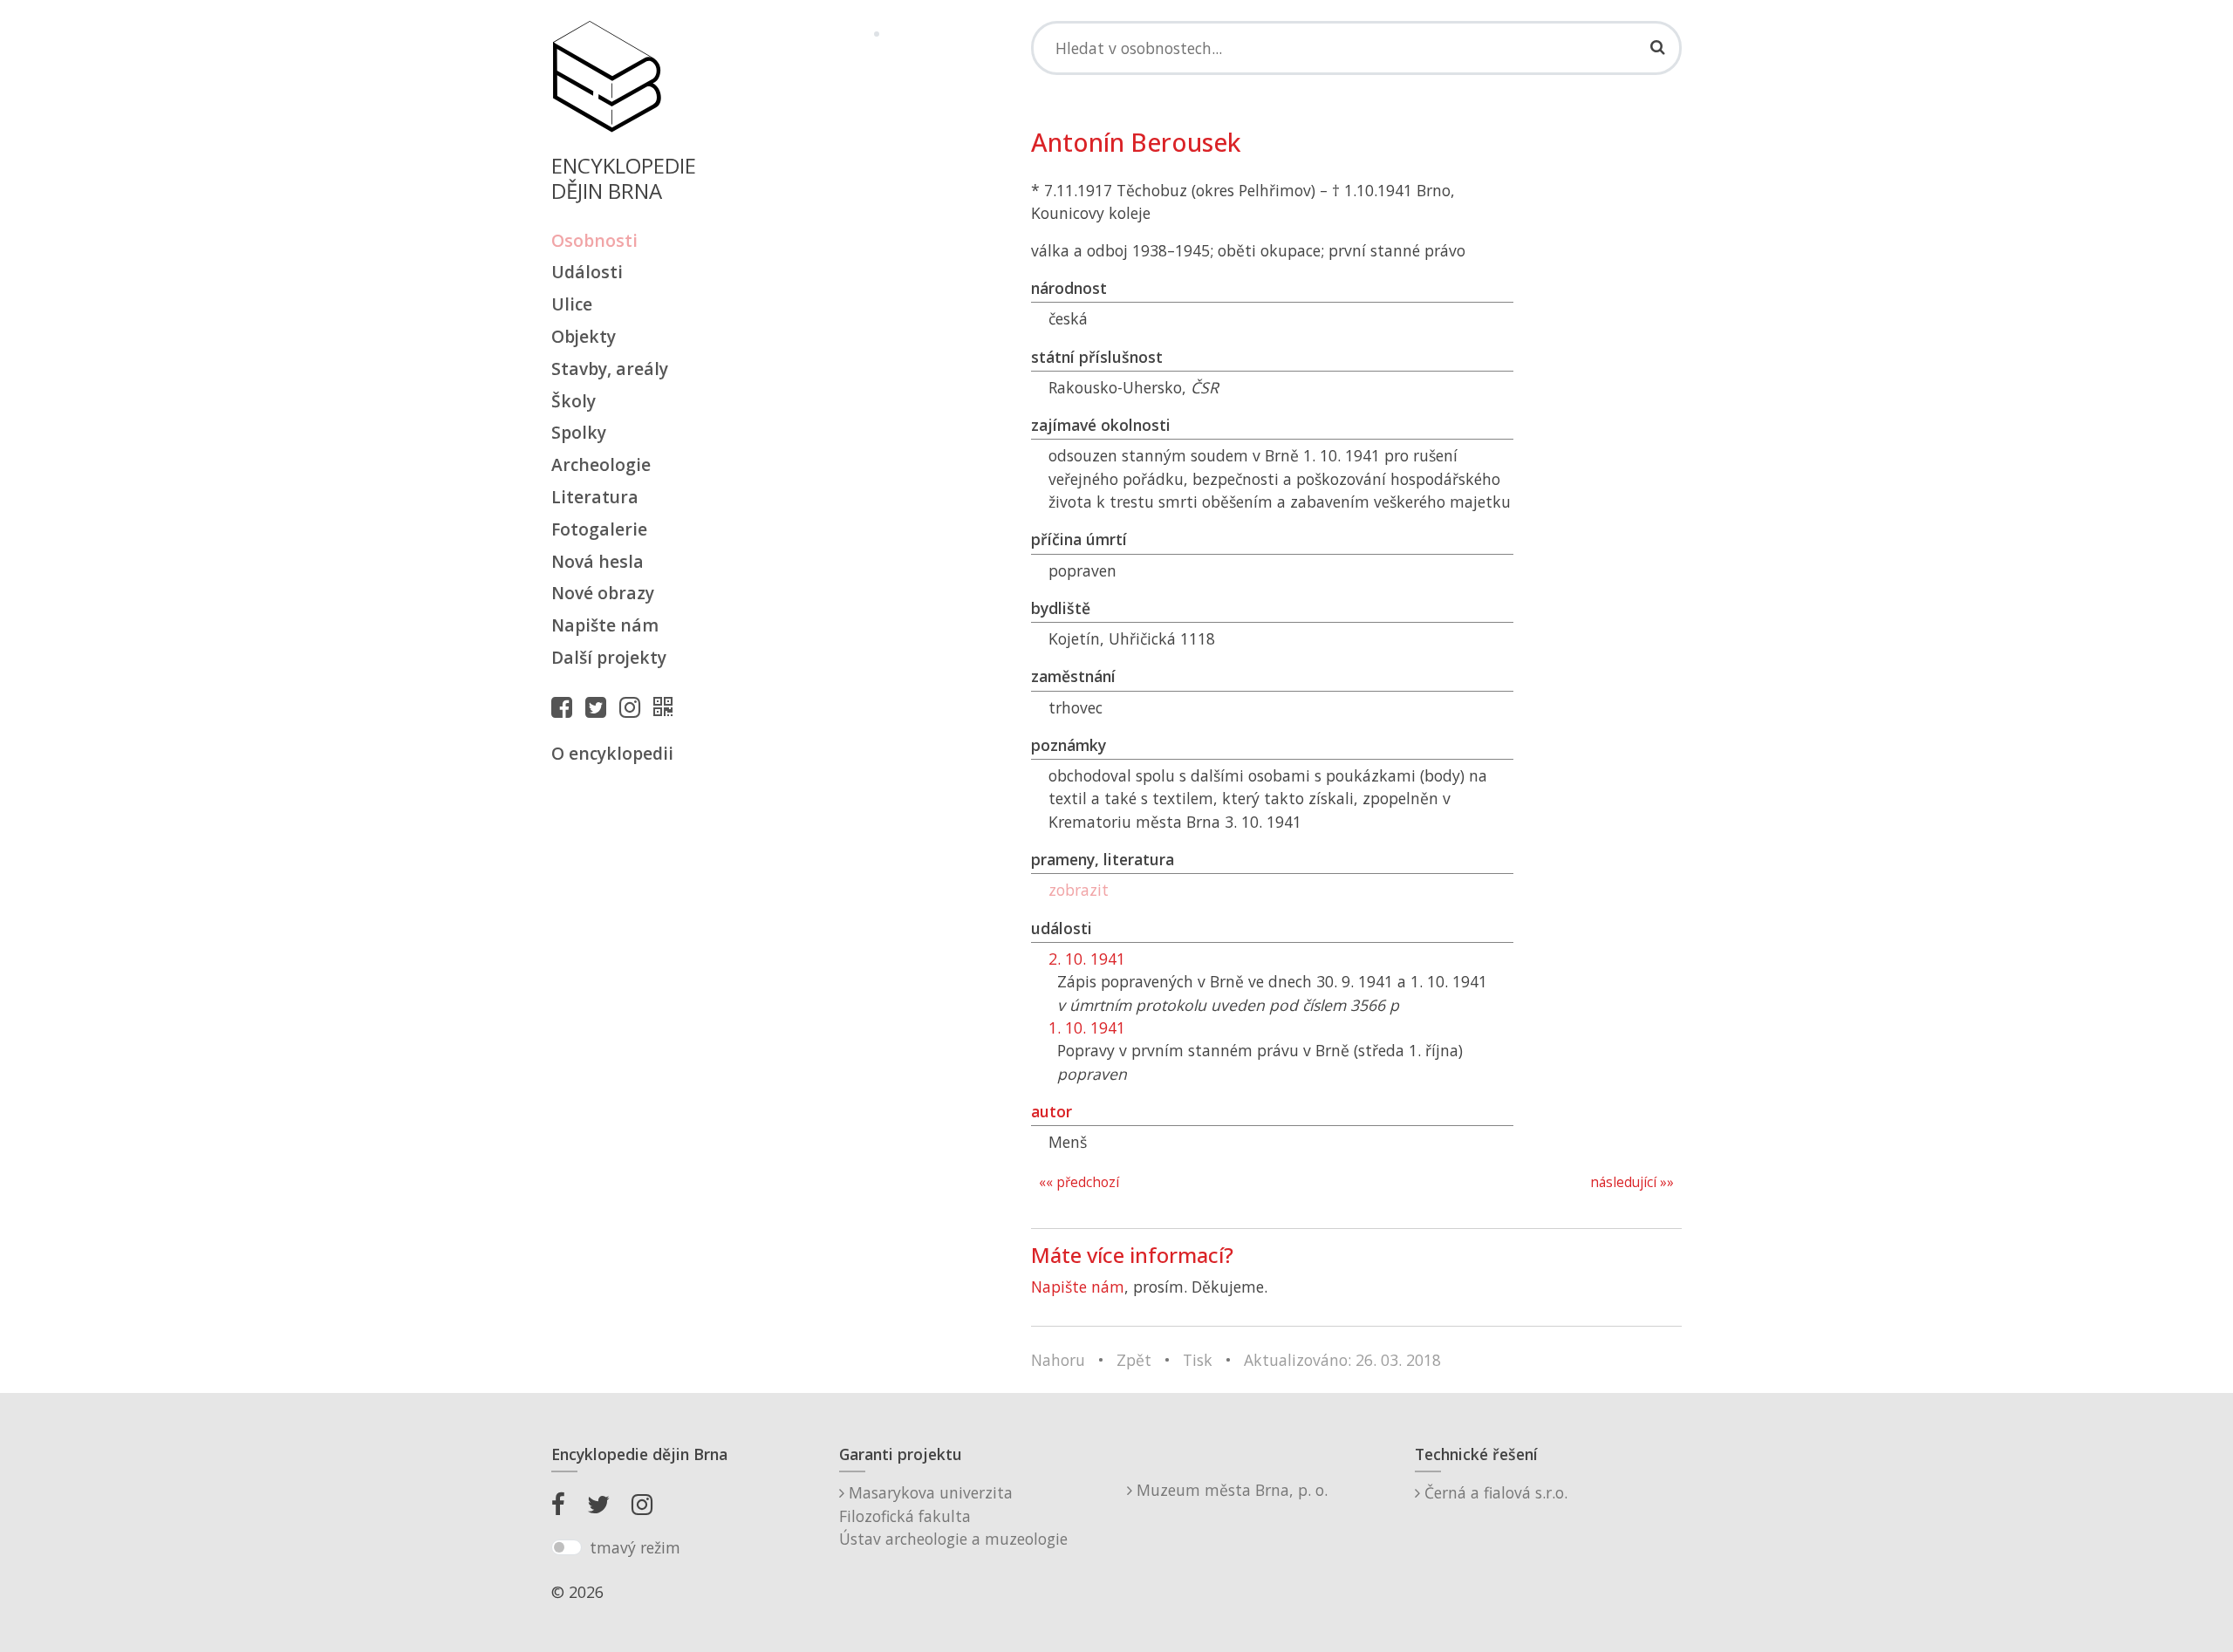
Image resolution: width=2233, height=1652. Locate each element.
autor (1052, 1111)
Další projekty (609, 657)
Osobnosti (594, 240)
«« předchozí (1079, 1182)
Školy (574, 401)
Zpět (1134, 1360)
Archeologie (601, 464)
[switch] (567, 1547)
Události (587, 272)
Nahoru (1058, 1360)
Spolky (579, 432)
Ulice (572, 304)
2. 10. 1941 (1087, 959)
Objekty (584, 336)
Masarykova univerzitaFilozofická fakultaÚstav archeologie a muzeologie (953, 1515)
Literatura (595, 497)
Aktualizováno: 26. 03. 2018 (1342, 1360)
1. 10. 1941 (1087, 1027)
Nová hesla (598, 561)
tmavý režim (635, 1547)
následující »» (1632, 1182)
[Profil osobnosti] (667, 707)
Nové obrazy (603, 593)
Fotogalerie (599, 529)
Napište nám (605, 625)
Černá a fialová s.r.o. (1494, 1492)
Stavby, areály (610, 369)
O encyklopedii (612, 753)
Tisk (1198, 1360)
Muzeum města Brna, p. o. (1230, 1490)
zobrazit (1079, 890)
